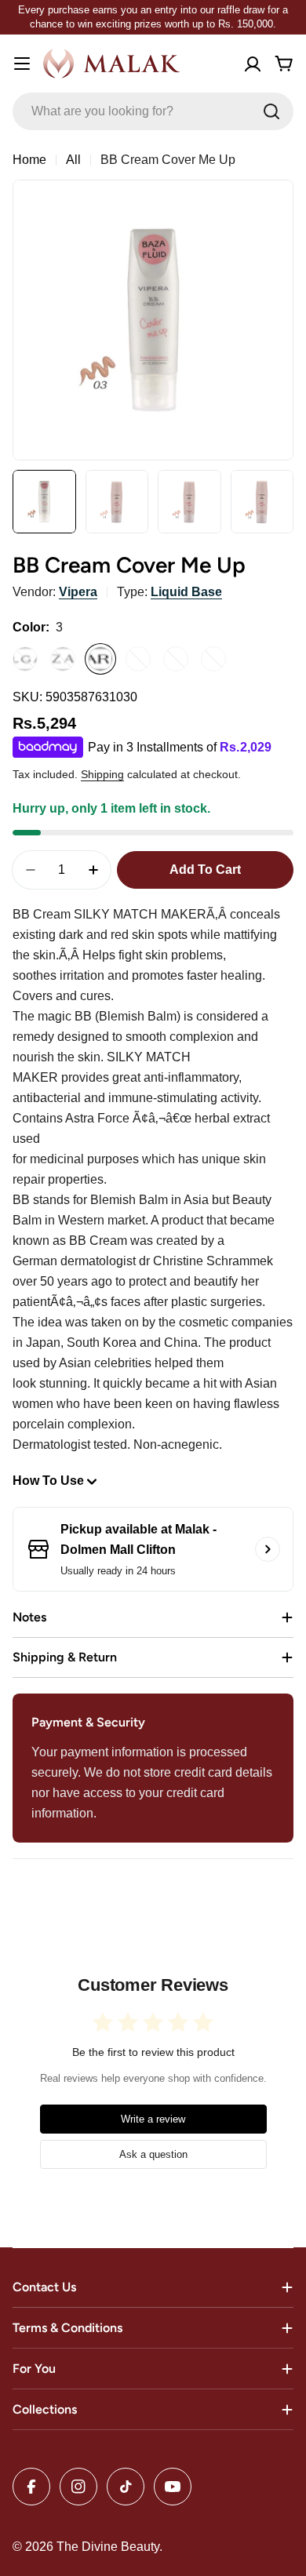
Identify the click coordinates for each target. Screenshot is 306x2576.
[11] (138, 659)
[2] (63, 659)
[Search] (271, 111)
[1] (25, 659)
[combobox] (153, 111)
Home (29, 160)
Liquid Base (186, 592)
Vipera (78, 592)
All (73, 160)
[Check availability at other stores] (268, 1549)
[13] (213, 659)
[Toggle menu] (22, 64)
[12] (176, 659)
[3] (100, 659)
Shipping (102, 774)
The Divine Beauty (108, 2547)
